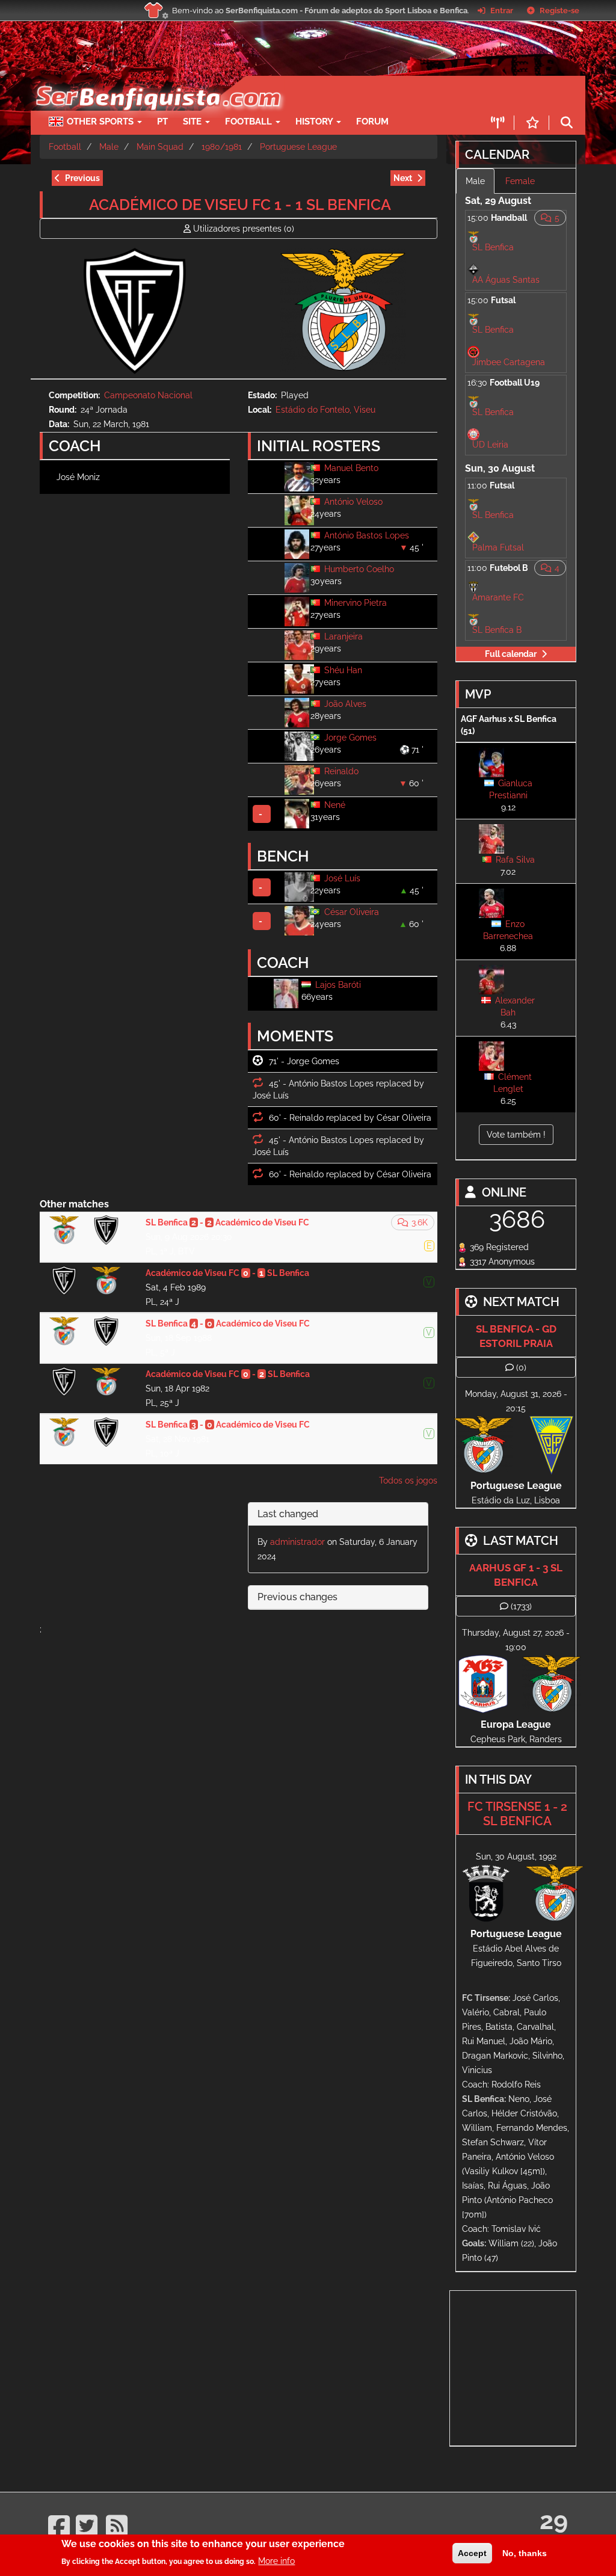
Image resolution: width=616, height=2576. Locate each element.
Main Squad (160, 147)
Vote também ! (516, 1135)
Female (520, 181)
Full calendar (511, 654)
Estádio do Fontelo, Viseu (325, 410)
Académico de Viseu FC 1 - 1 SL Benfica (240, 205)
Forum (372, 122)
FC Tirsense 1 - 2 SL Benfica (517, 1814)
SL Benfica (493, 247)
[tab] (338, 1514)
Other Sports (101, 122)
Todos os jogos (408, 1481)
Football (250, 122)
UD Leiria (490, 445)
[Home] (152, 82)
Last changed (288, 1514)
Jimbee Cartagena (509, 362)
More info (276, 2561)
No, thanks (525, 2553)
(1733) (521, 1606)
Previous (82, 178)
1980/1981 (222, 147)
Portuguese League (298, 147)
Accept (472, 2553)
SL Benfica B (497, 630)
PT (162, 122)
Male (109, 147)
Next (403, 178)
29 (554, 2520)
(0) (244, 229)
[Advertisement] (533, 2366)
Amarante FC (498, 597)
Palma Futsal (498, 547)
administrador (297, 1542)
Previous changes (297, 1597)
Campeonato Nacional (148, 395)
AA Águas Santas (506, 280)
